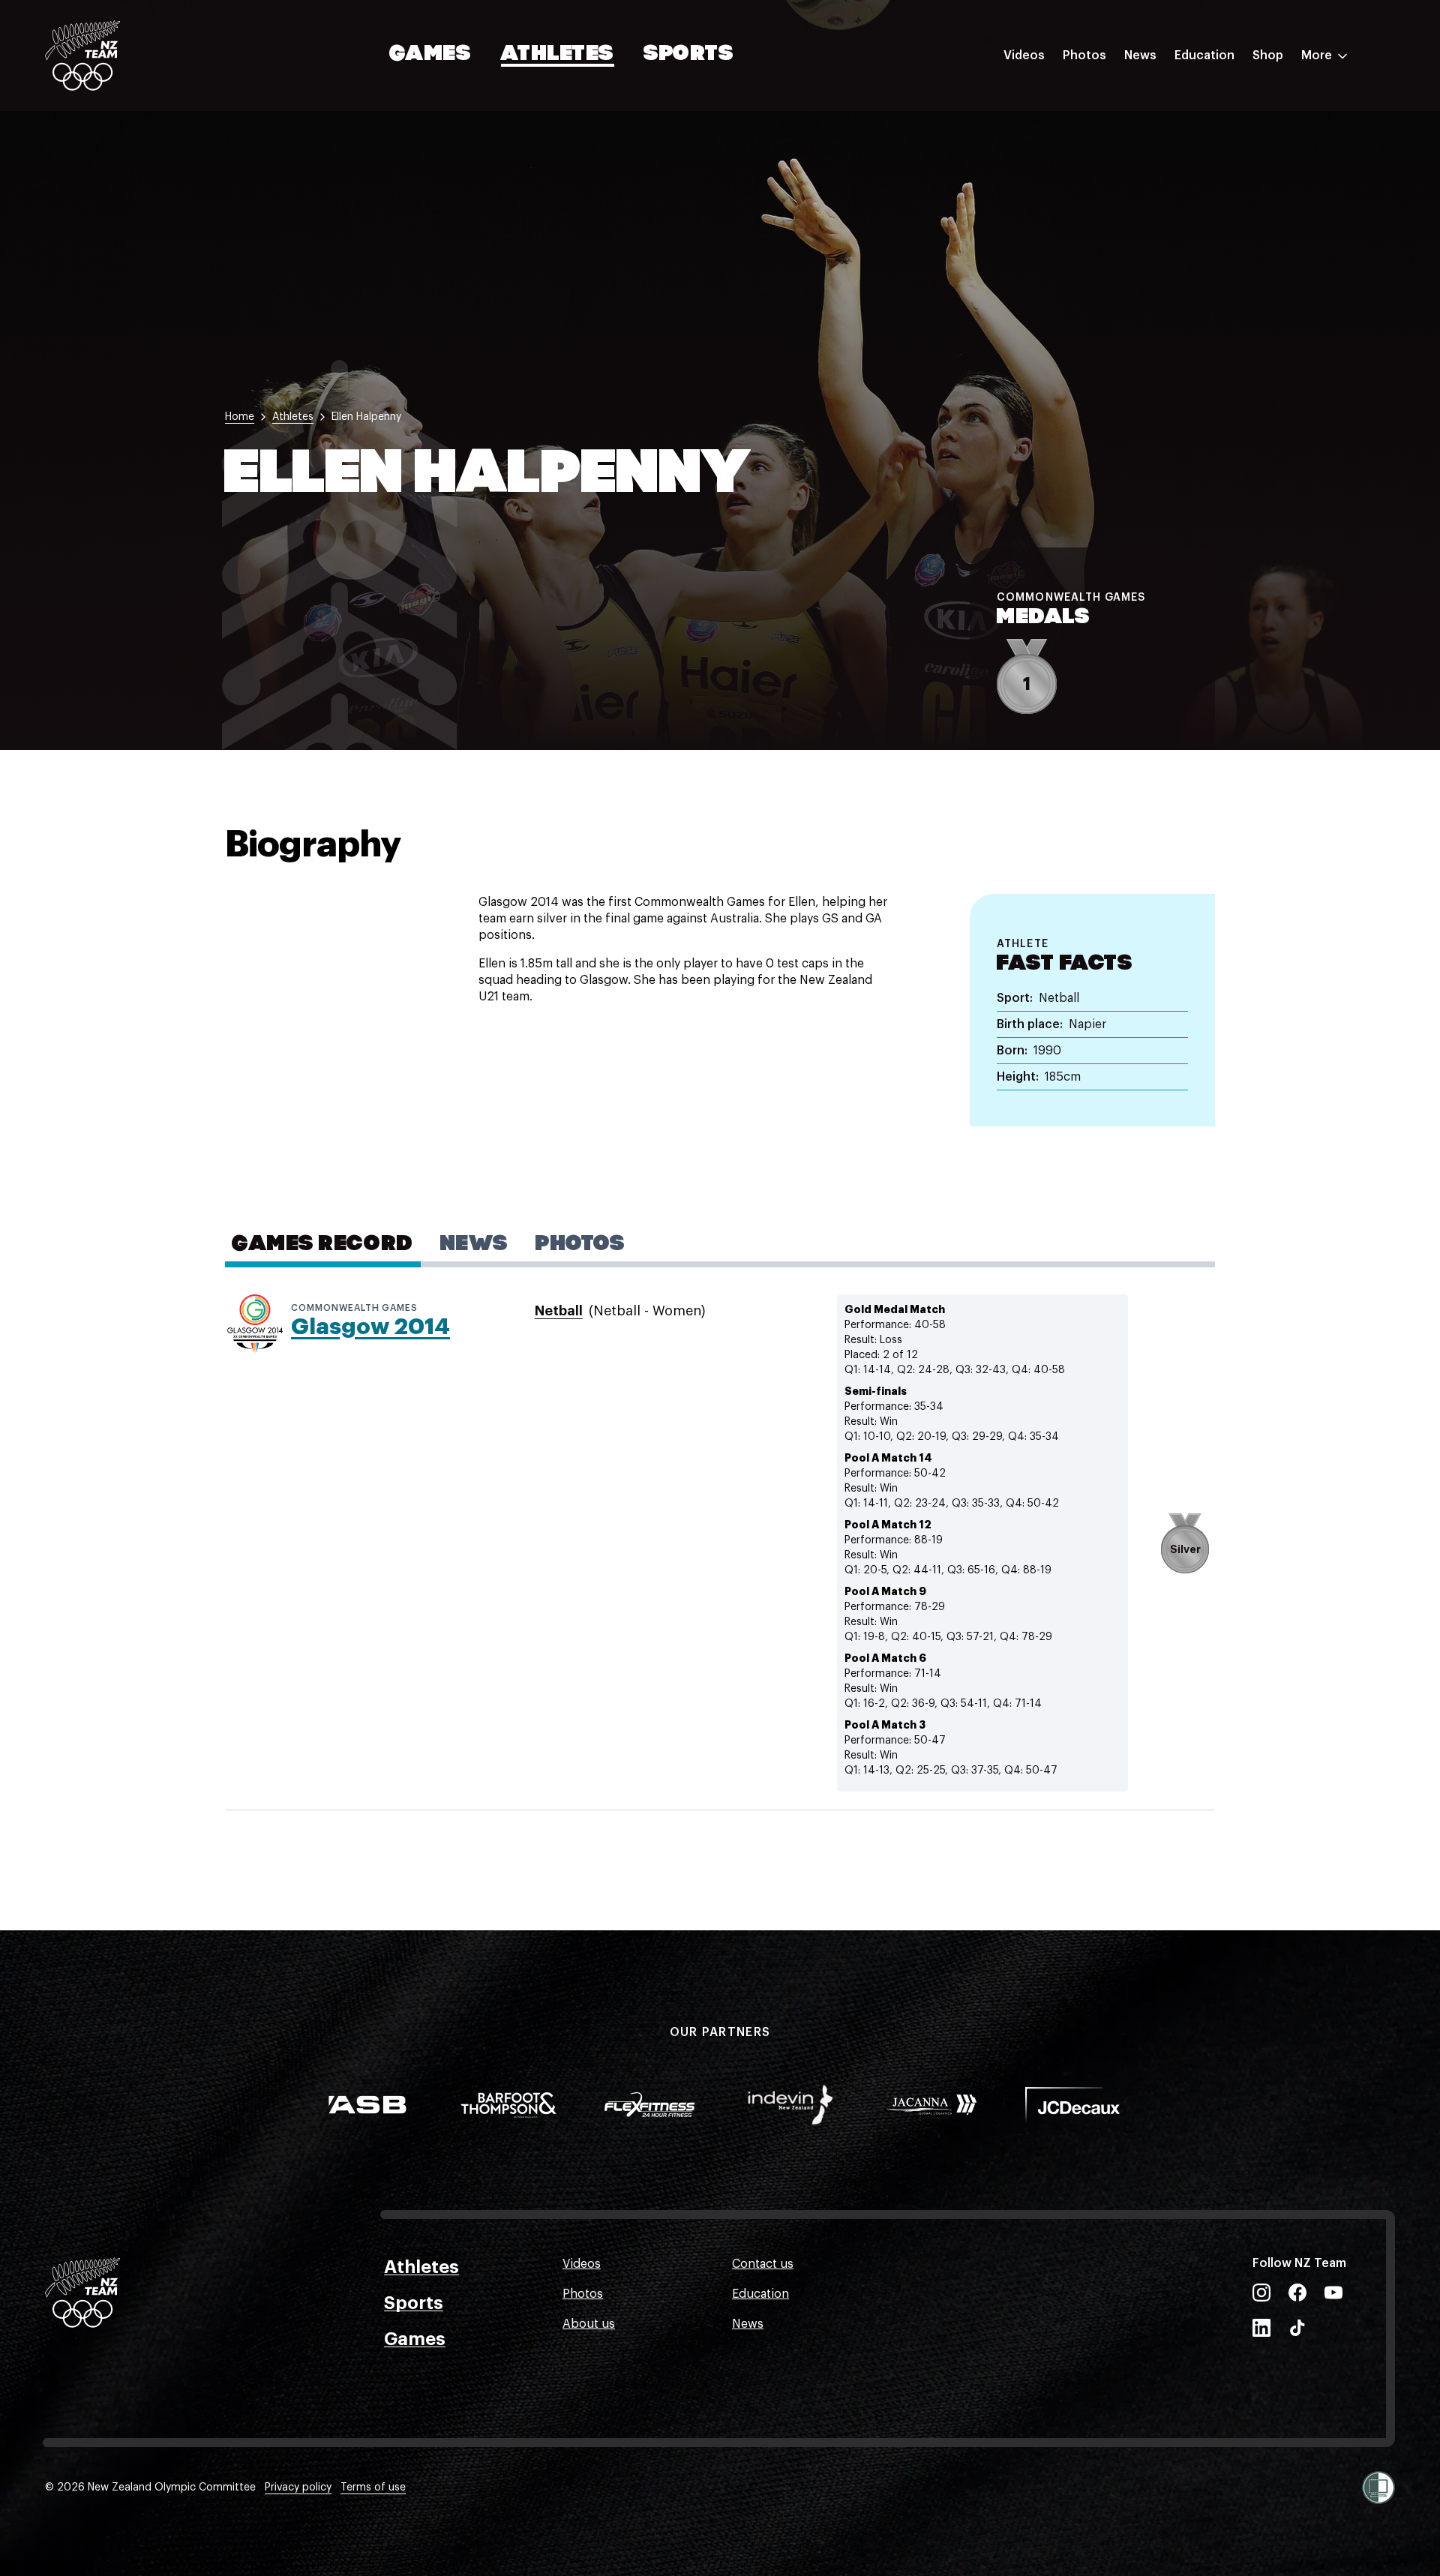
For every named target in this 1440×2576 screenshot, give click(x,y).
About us (589, 2324)
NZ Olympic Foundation (1242, 220)
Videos (1024, 55)
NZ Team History (1222, 160)
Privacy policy (298, 2488)
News (1140, 55)
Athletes (557, 55)
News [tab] (474, 1245)
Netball (559, 1311)
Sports (689, 55)
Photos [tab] (580, 1245)
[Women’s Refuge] (1378, 2488)
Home (240, 417)
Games (431, 55)
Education (1204, 55)
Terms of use (373, 2488)
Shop (1268, 55)
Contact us (763, 2264)
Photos (1084, 55)
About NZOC (1210, 100)
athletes (293, 417)
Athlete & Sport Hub (1232, 130)
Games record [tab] (323, 1245)
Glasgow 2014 (370, 1327)
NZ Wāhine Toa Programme (1252, 250)
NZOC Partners (1217, 190)
